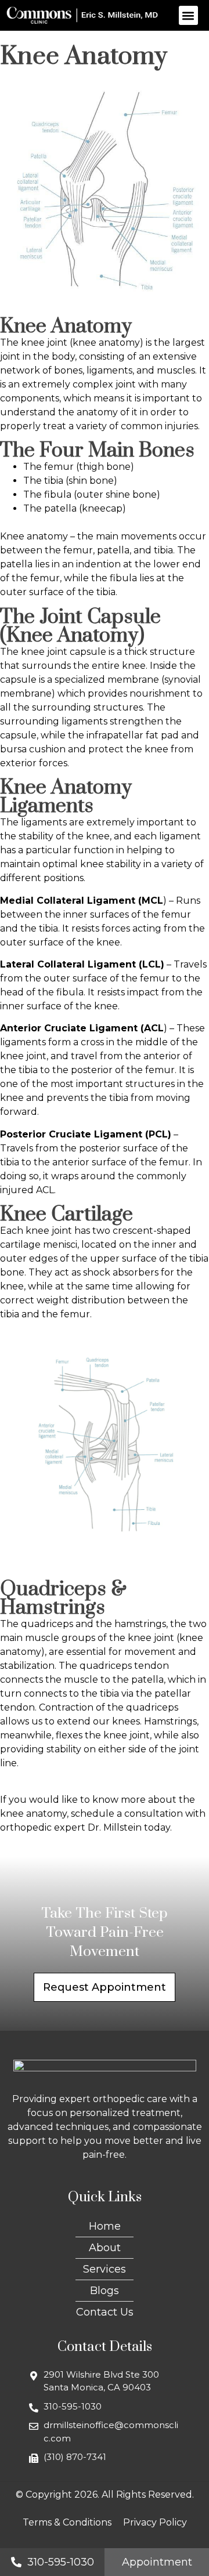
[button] (188, 15)
